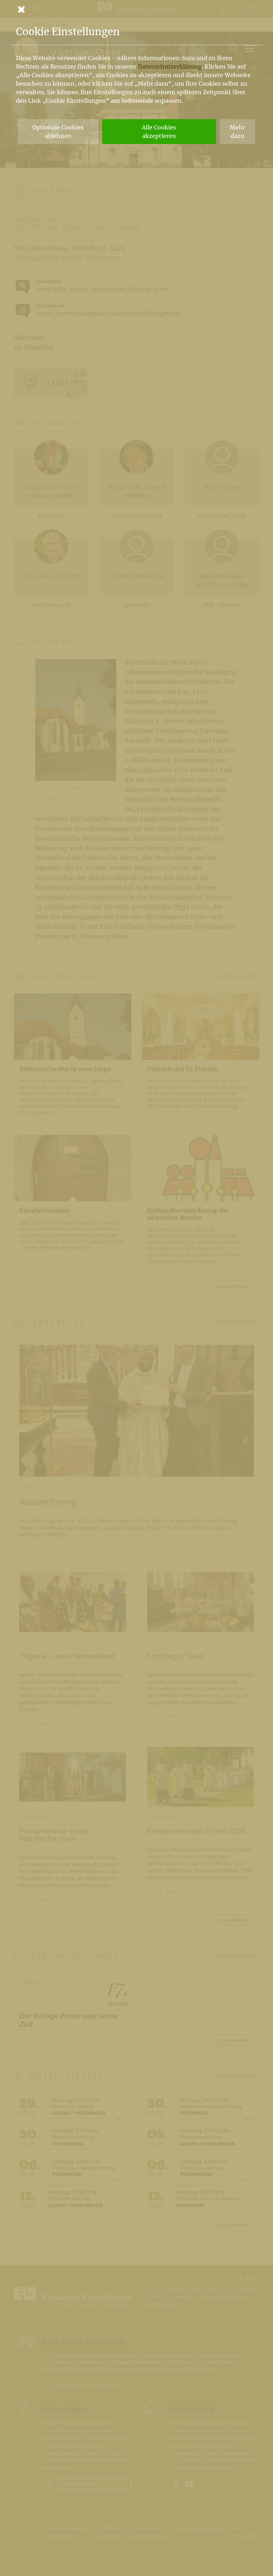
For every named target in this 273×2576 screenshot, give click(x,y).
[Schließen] (136, 9)
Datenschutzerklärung (170, 66)
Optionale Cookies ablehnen (58, 132)
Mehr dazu (237, 132)
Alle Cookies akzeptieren (159, 132)
